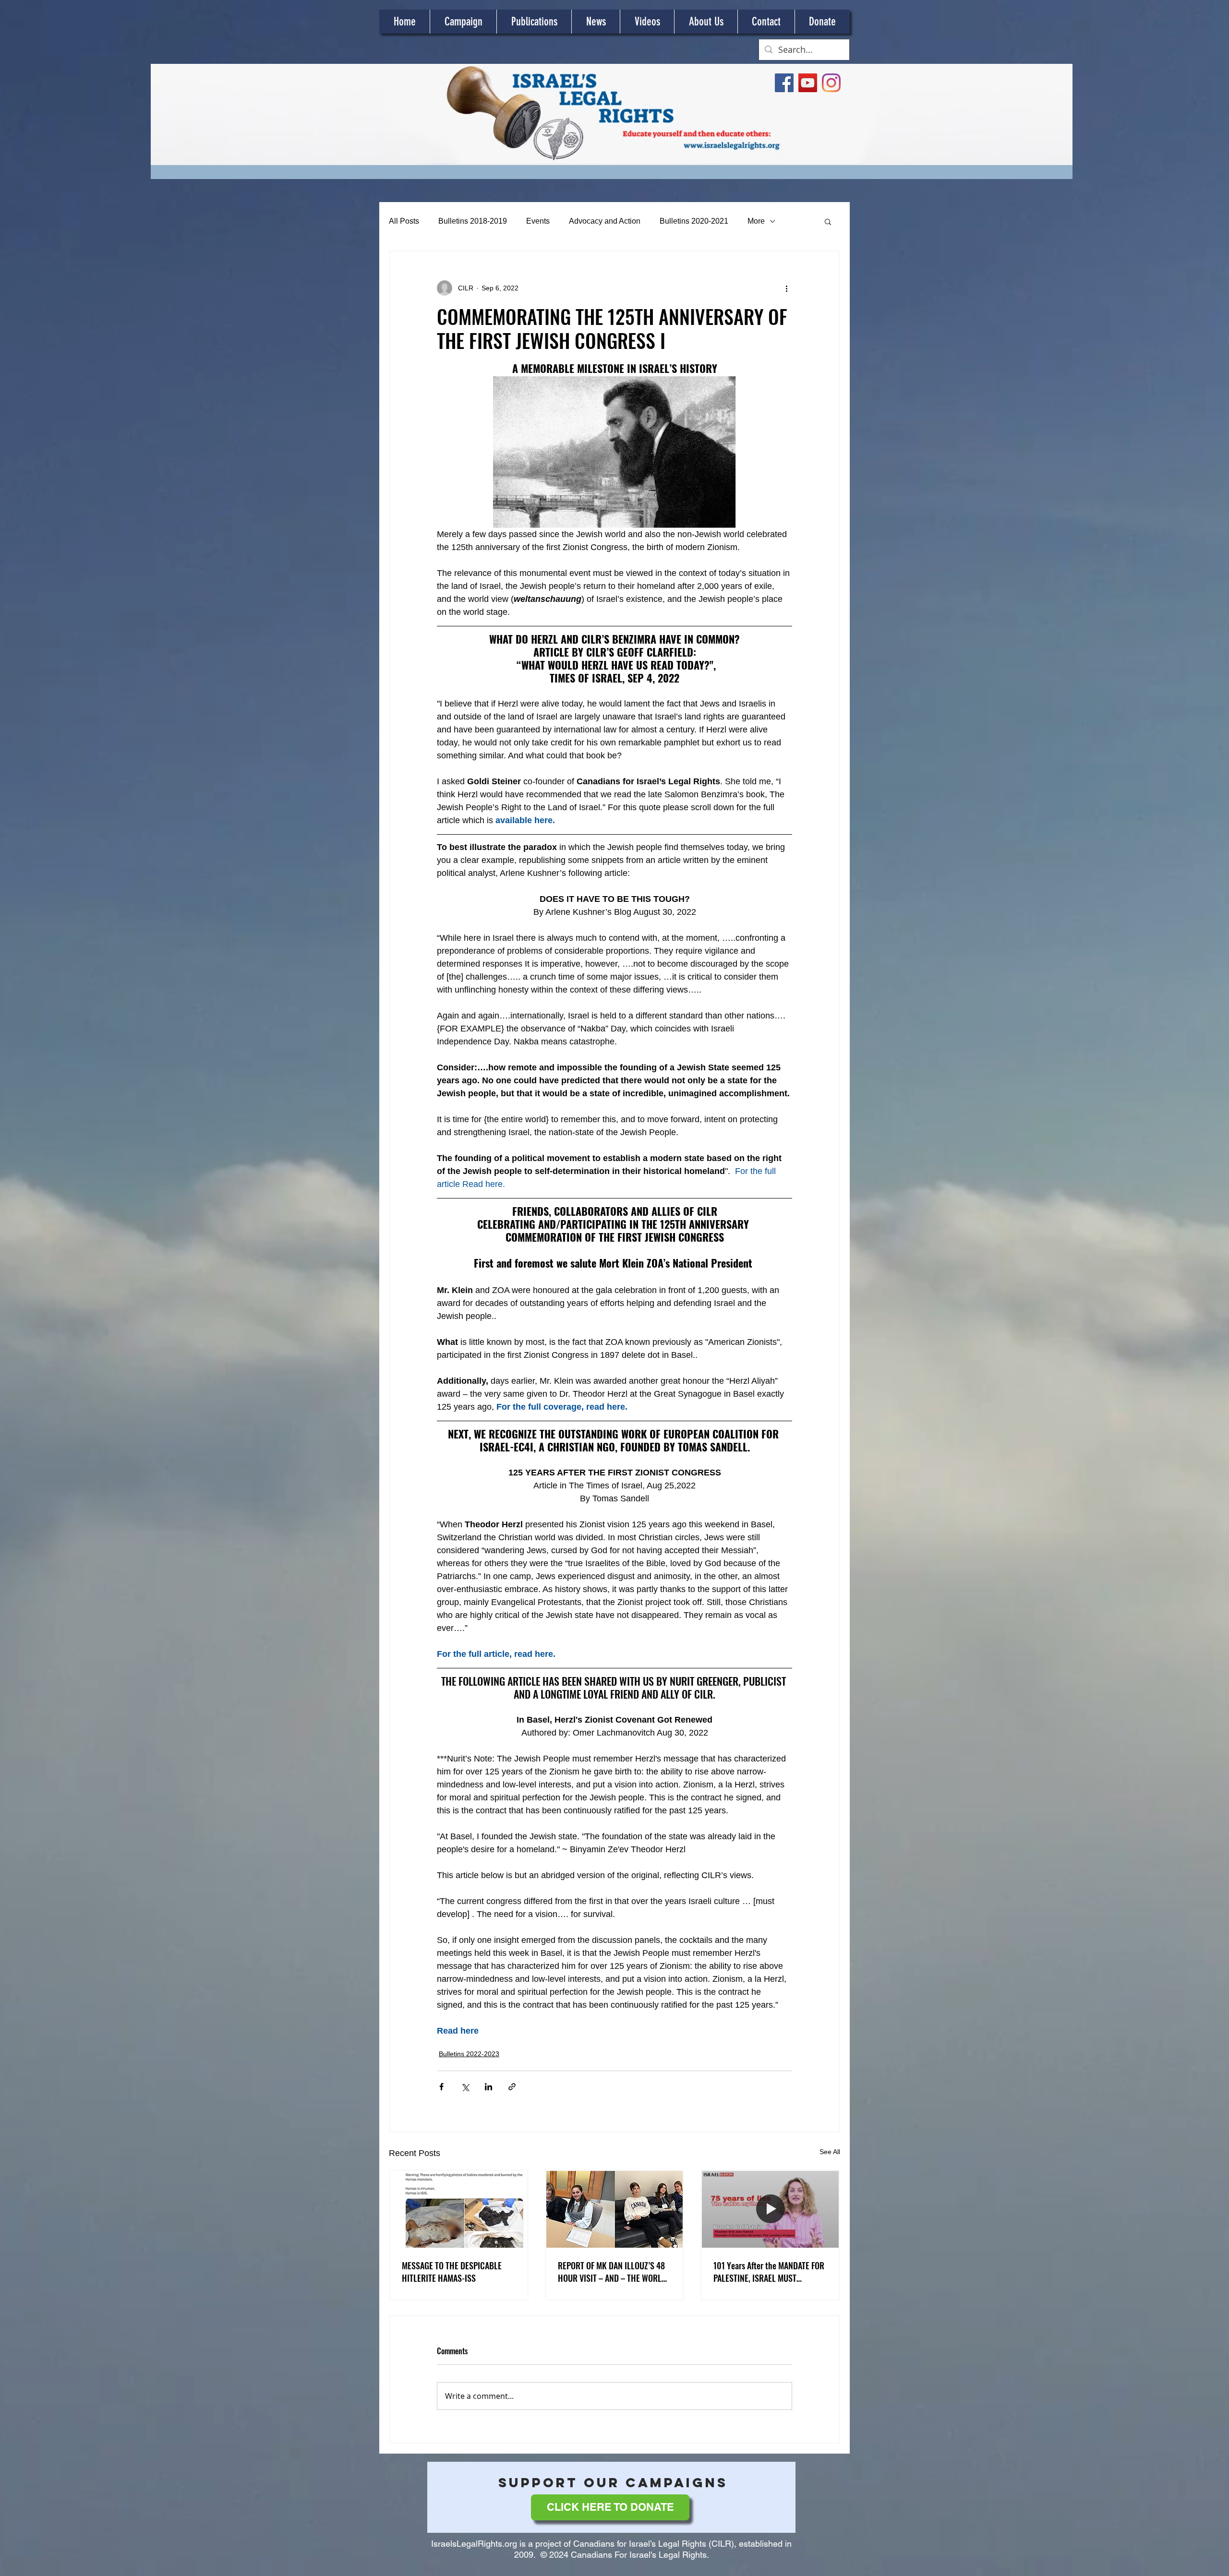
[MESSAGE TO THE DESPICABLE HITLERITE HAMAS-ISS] (459, 2209)
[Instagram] (831, 83)
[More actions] (786, 288)
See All (830, 2152)
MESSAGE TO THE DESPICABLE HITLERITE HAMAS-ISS (452, 2272)
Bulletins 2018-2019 (473, 221)
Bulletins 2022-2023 (469, 2054)
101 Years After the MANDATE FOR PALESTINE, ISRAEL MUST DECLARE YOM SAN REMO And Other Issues (769, 2272)
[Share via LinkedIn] (488, 2087)
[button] (828, 221)
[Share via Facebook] (441, 2087)
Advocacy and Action (605, 221)
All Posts (404, 221)
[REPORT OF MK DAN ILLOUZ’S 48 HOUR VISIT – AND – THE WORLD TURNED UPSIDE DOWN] (615, 2209)
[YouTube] (808, 83)
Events (538, 221)
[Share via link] (512, 2087)
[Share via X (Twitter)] (465, 2087)
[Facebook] (784, 83)
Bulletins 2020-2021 (694, 221)
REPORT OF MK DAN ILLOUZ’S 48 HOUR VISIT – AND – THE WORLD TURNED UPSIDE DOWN (612, 2272)
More (756, 221)
